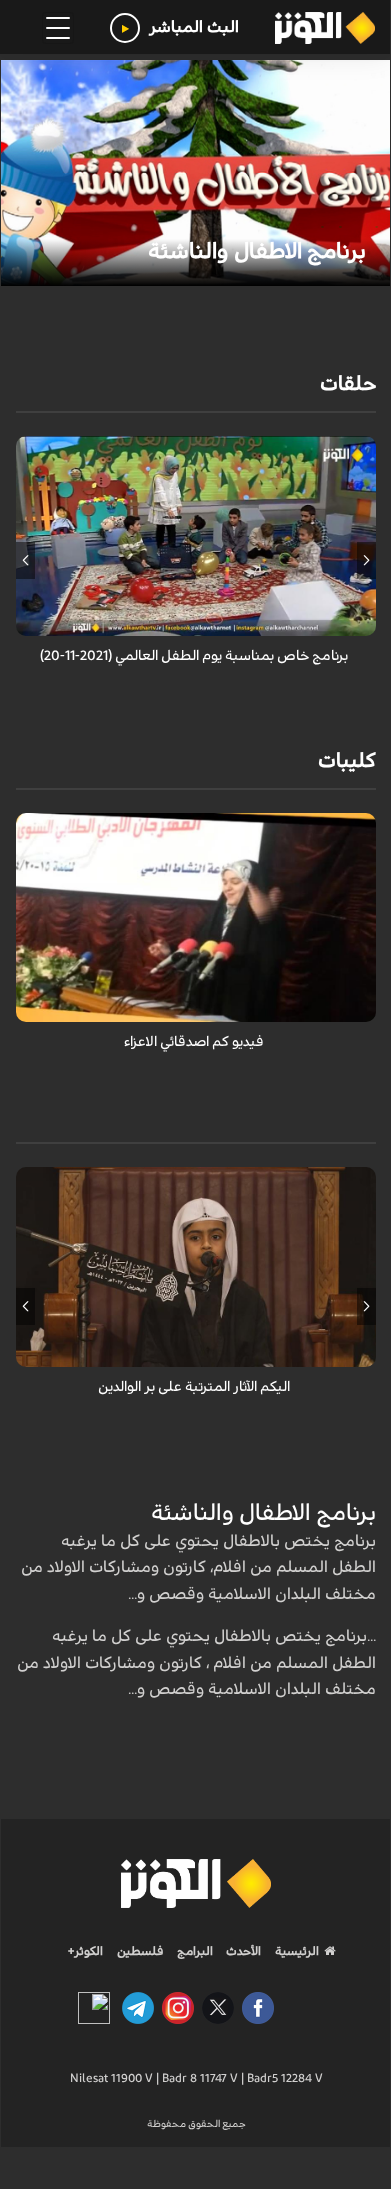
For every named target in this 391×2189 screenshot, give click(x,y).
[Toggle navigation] (58, 28)
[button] (366, 560)
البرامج (193, 1951)
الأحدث (242, 1951)
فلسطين (140, 1951)
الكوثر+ (85, 1951)
